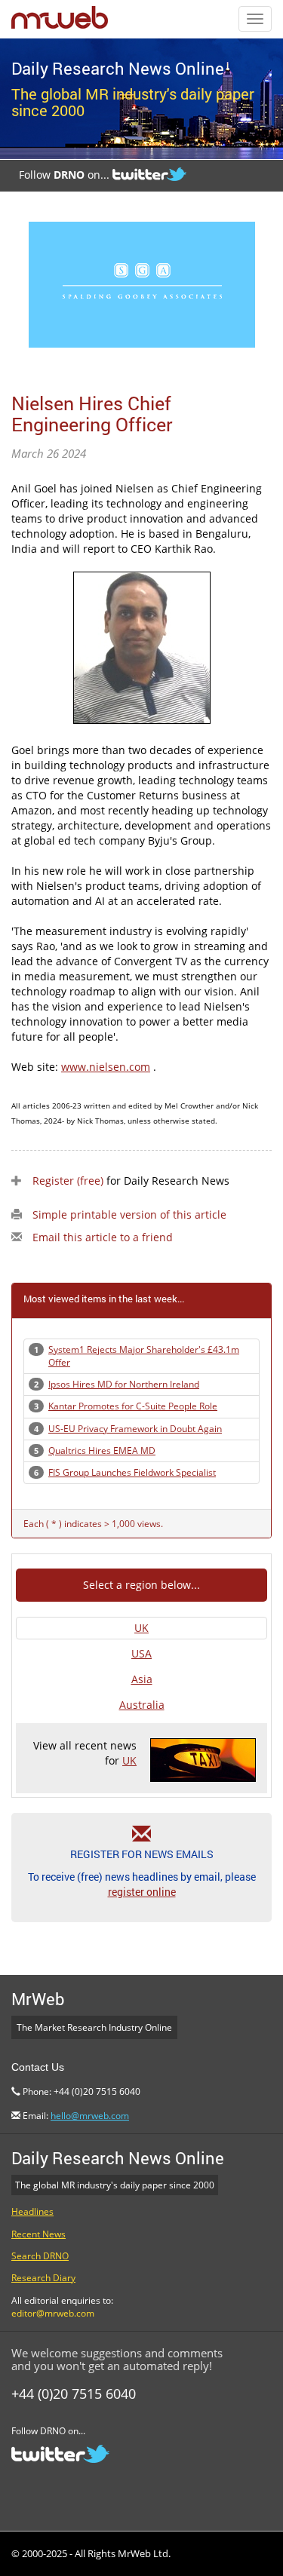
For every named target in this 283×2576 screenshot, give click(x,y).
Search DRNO (40, 2256)
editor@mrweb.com (53, 2313)
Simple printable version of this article (129, 1214)
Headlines (32, 2211)
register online (142, 1892)
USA (141, 1653)
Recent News (38, 2234)
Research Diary (43, 2278)
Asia (142, 1679)
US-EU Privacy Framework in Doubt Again (135, 1429)
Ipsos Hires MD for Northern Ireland (124, 1384)
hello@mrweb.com (90, 2116)
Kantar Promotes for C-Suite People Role (133, 1406)
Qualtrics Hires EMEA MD (102, 1451)
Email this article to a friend (103, 1237)
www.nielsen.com (106, 1067)
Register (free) (68, 1181)
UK (141, 1628)
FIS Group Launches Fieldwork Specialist (132, 1472)
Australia (142, 1705)
